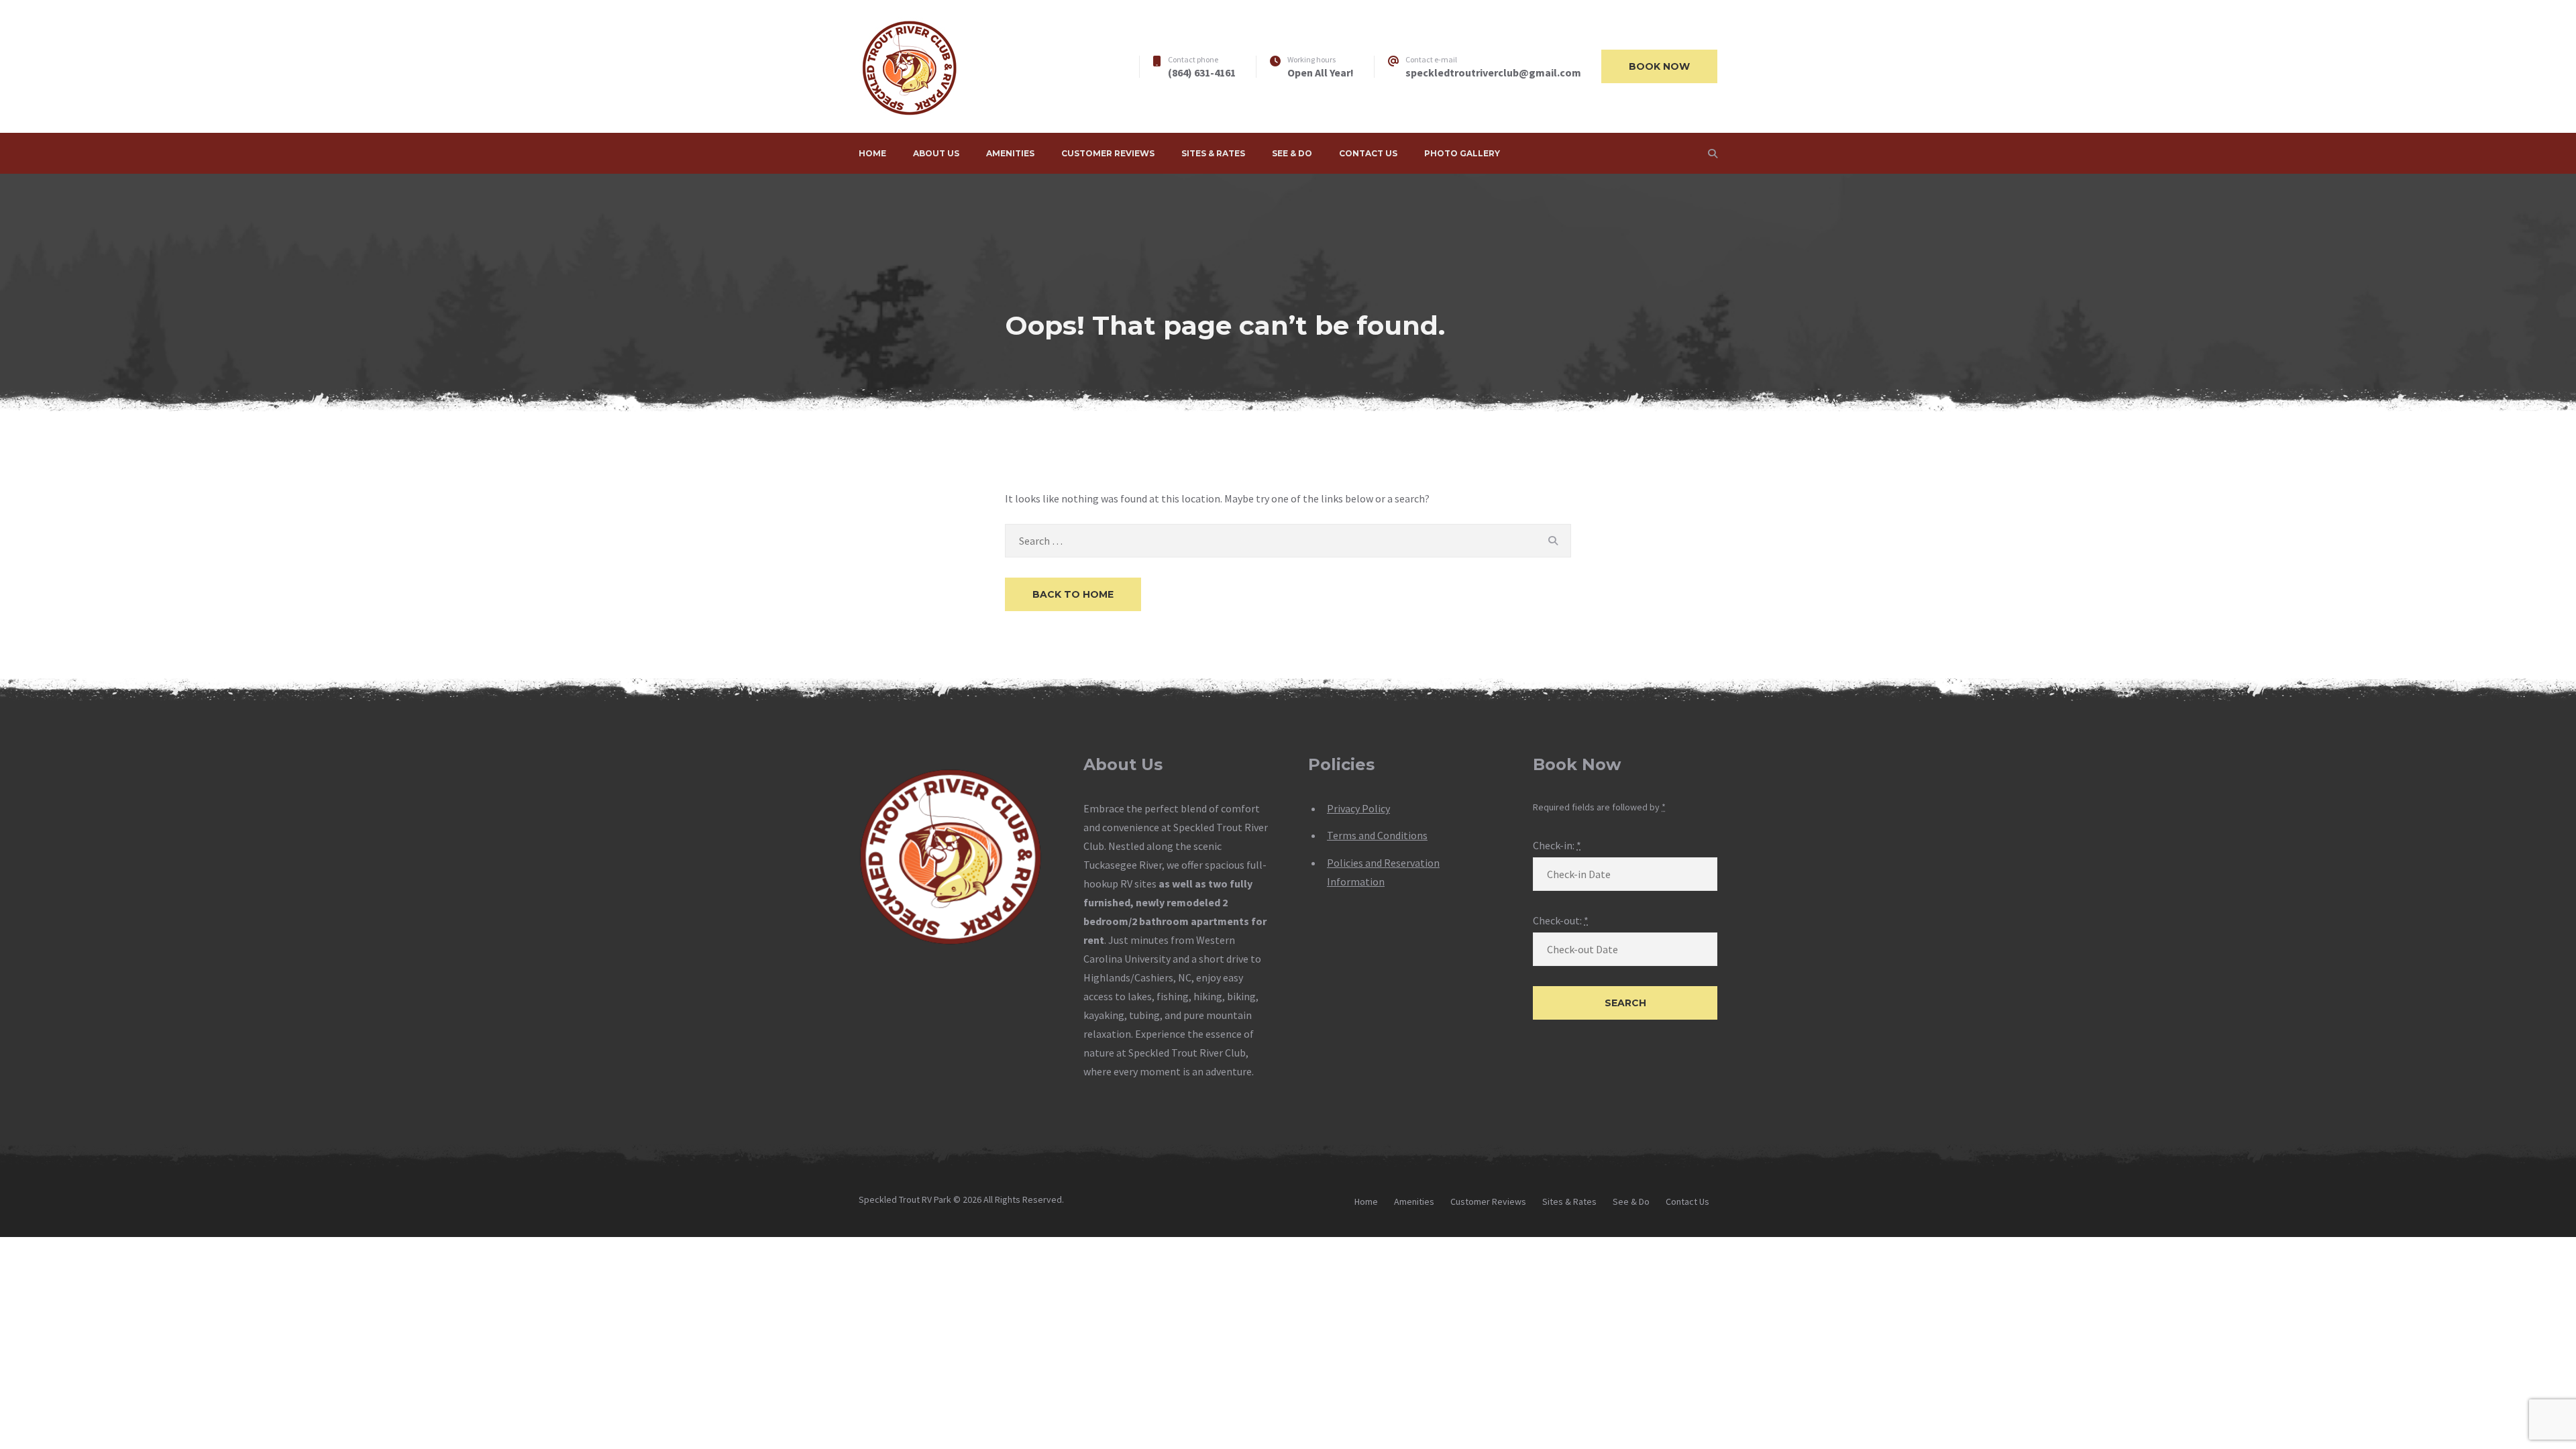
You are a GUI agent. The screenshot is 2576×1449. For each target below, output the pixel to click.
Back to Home (1073, 594)
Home (872, 153)
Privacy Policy (1358, 808)
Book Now (1659, 66)
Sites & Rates (1213, 153)
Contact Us (1368, 153)
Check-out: (1561, 920)
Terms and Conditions (1377, 835)
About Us (936, 153)
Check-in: (1557, 845)
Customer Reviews (1108, 153)
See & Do (1292, 153)
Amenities (1010, 153)
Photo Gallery (1462, 153)
